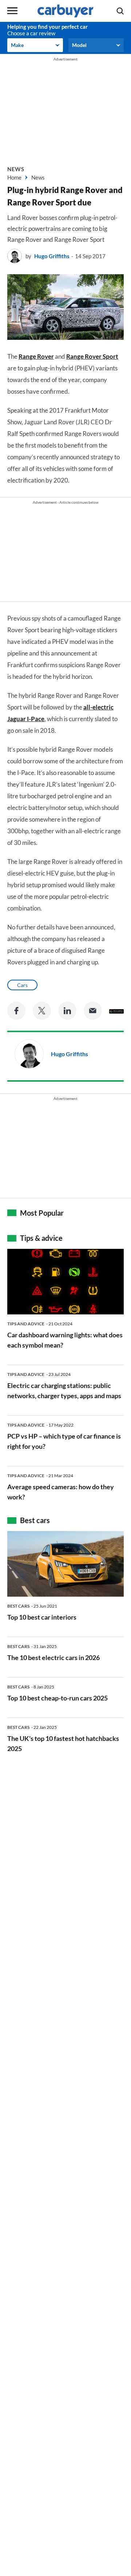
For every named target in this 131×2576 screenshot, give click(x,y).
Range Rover (36, 356)
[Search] (120, 11)
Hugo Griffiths (52, 256)
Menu (12, 11)
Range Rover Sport (92, 356)
